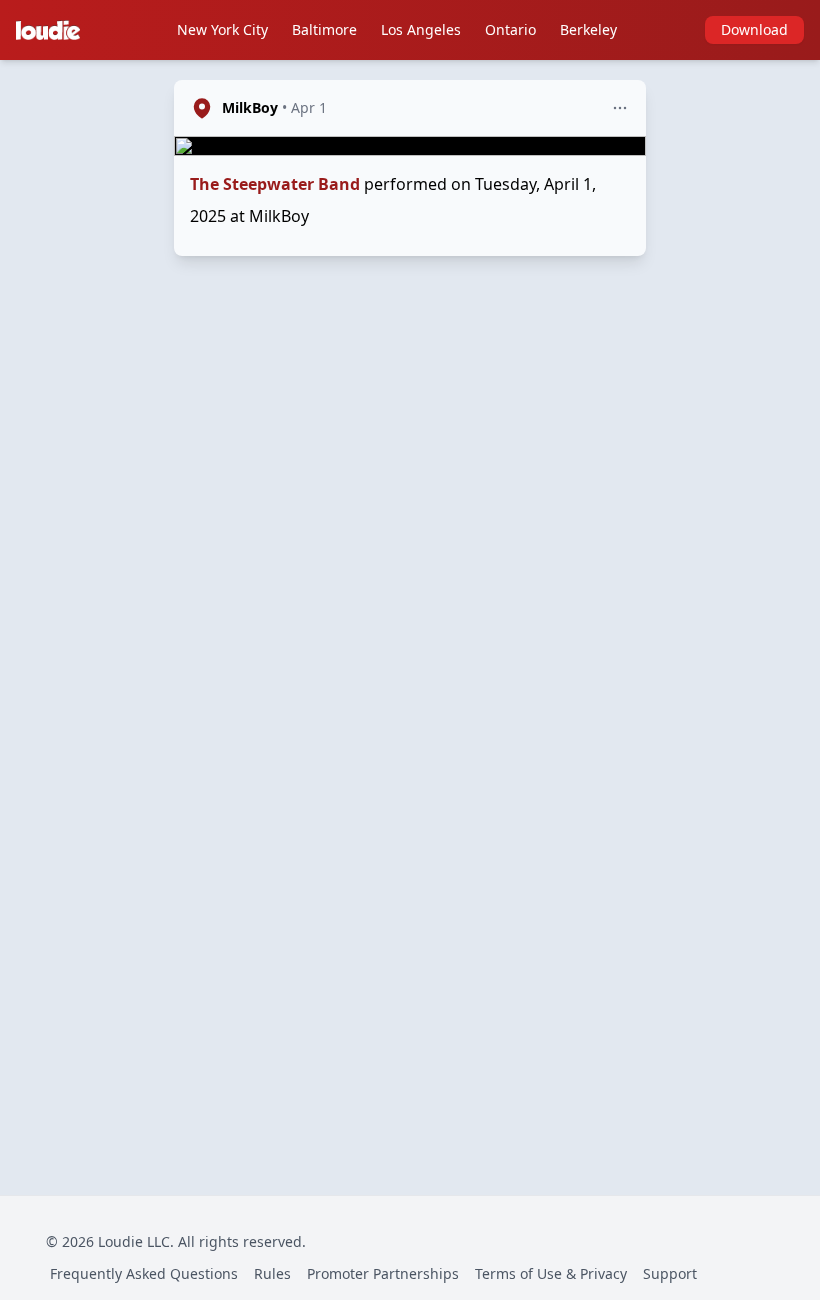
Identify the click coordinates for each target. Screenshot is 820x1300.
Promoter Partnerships (383, 1273)
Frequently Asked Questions (144, 1273)
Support (670, 1273)
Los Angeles (421, 29)
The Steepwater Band (275, 184)
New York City (222, 29)
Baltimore (324, 29)
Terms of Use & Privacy (551, 1273)
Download (754, 29)
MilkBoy (250, 107)
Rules (272, 1273)
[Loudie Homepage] (52, 30)
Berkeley (588, 29)
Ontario (510, 29)
